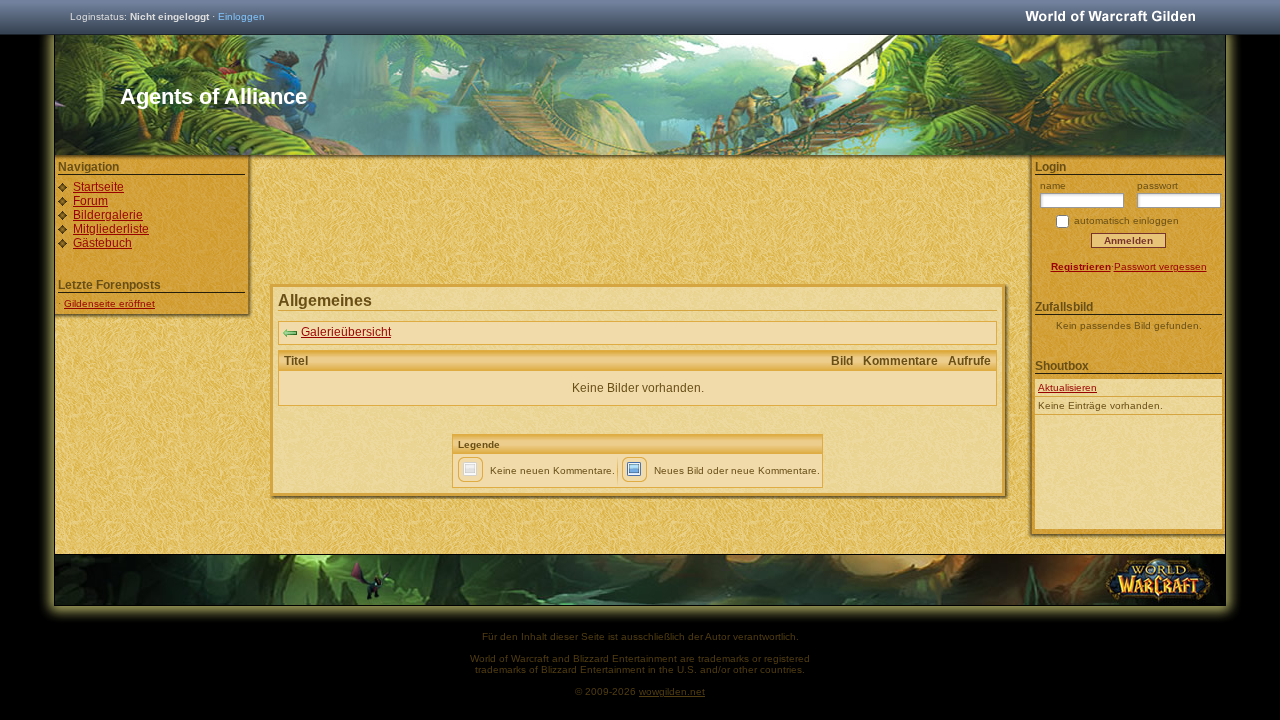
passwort (1157, 185)
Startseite (98, 187)
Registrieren (1081, 266)
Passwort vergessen (1160, 266)
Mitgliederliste (111, 229)
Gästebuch (102, 243)
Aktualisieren (1067, 387)
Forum (90, 201)
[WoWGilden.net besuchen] (1110, 17)
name (1053, 185)
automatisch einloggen (1126, 220)
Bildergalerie (108, 215)
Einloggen (241, 16)
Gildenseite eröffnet (109, 303)
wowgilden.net (672, 691)
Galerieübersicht (346, 332)
